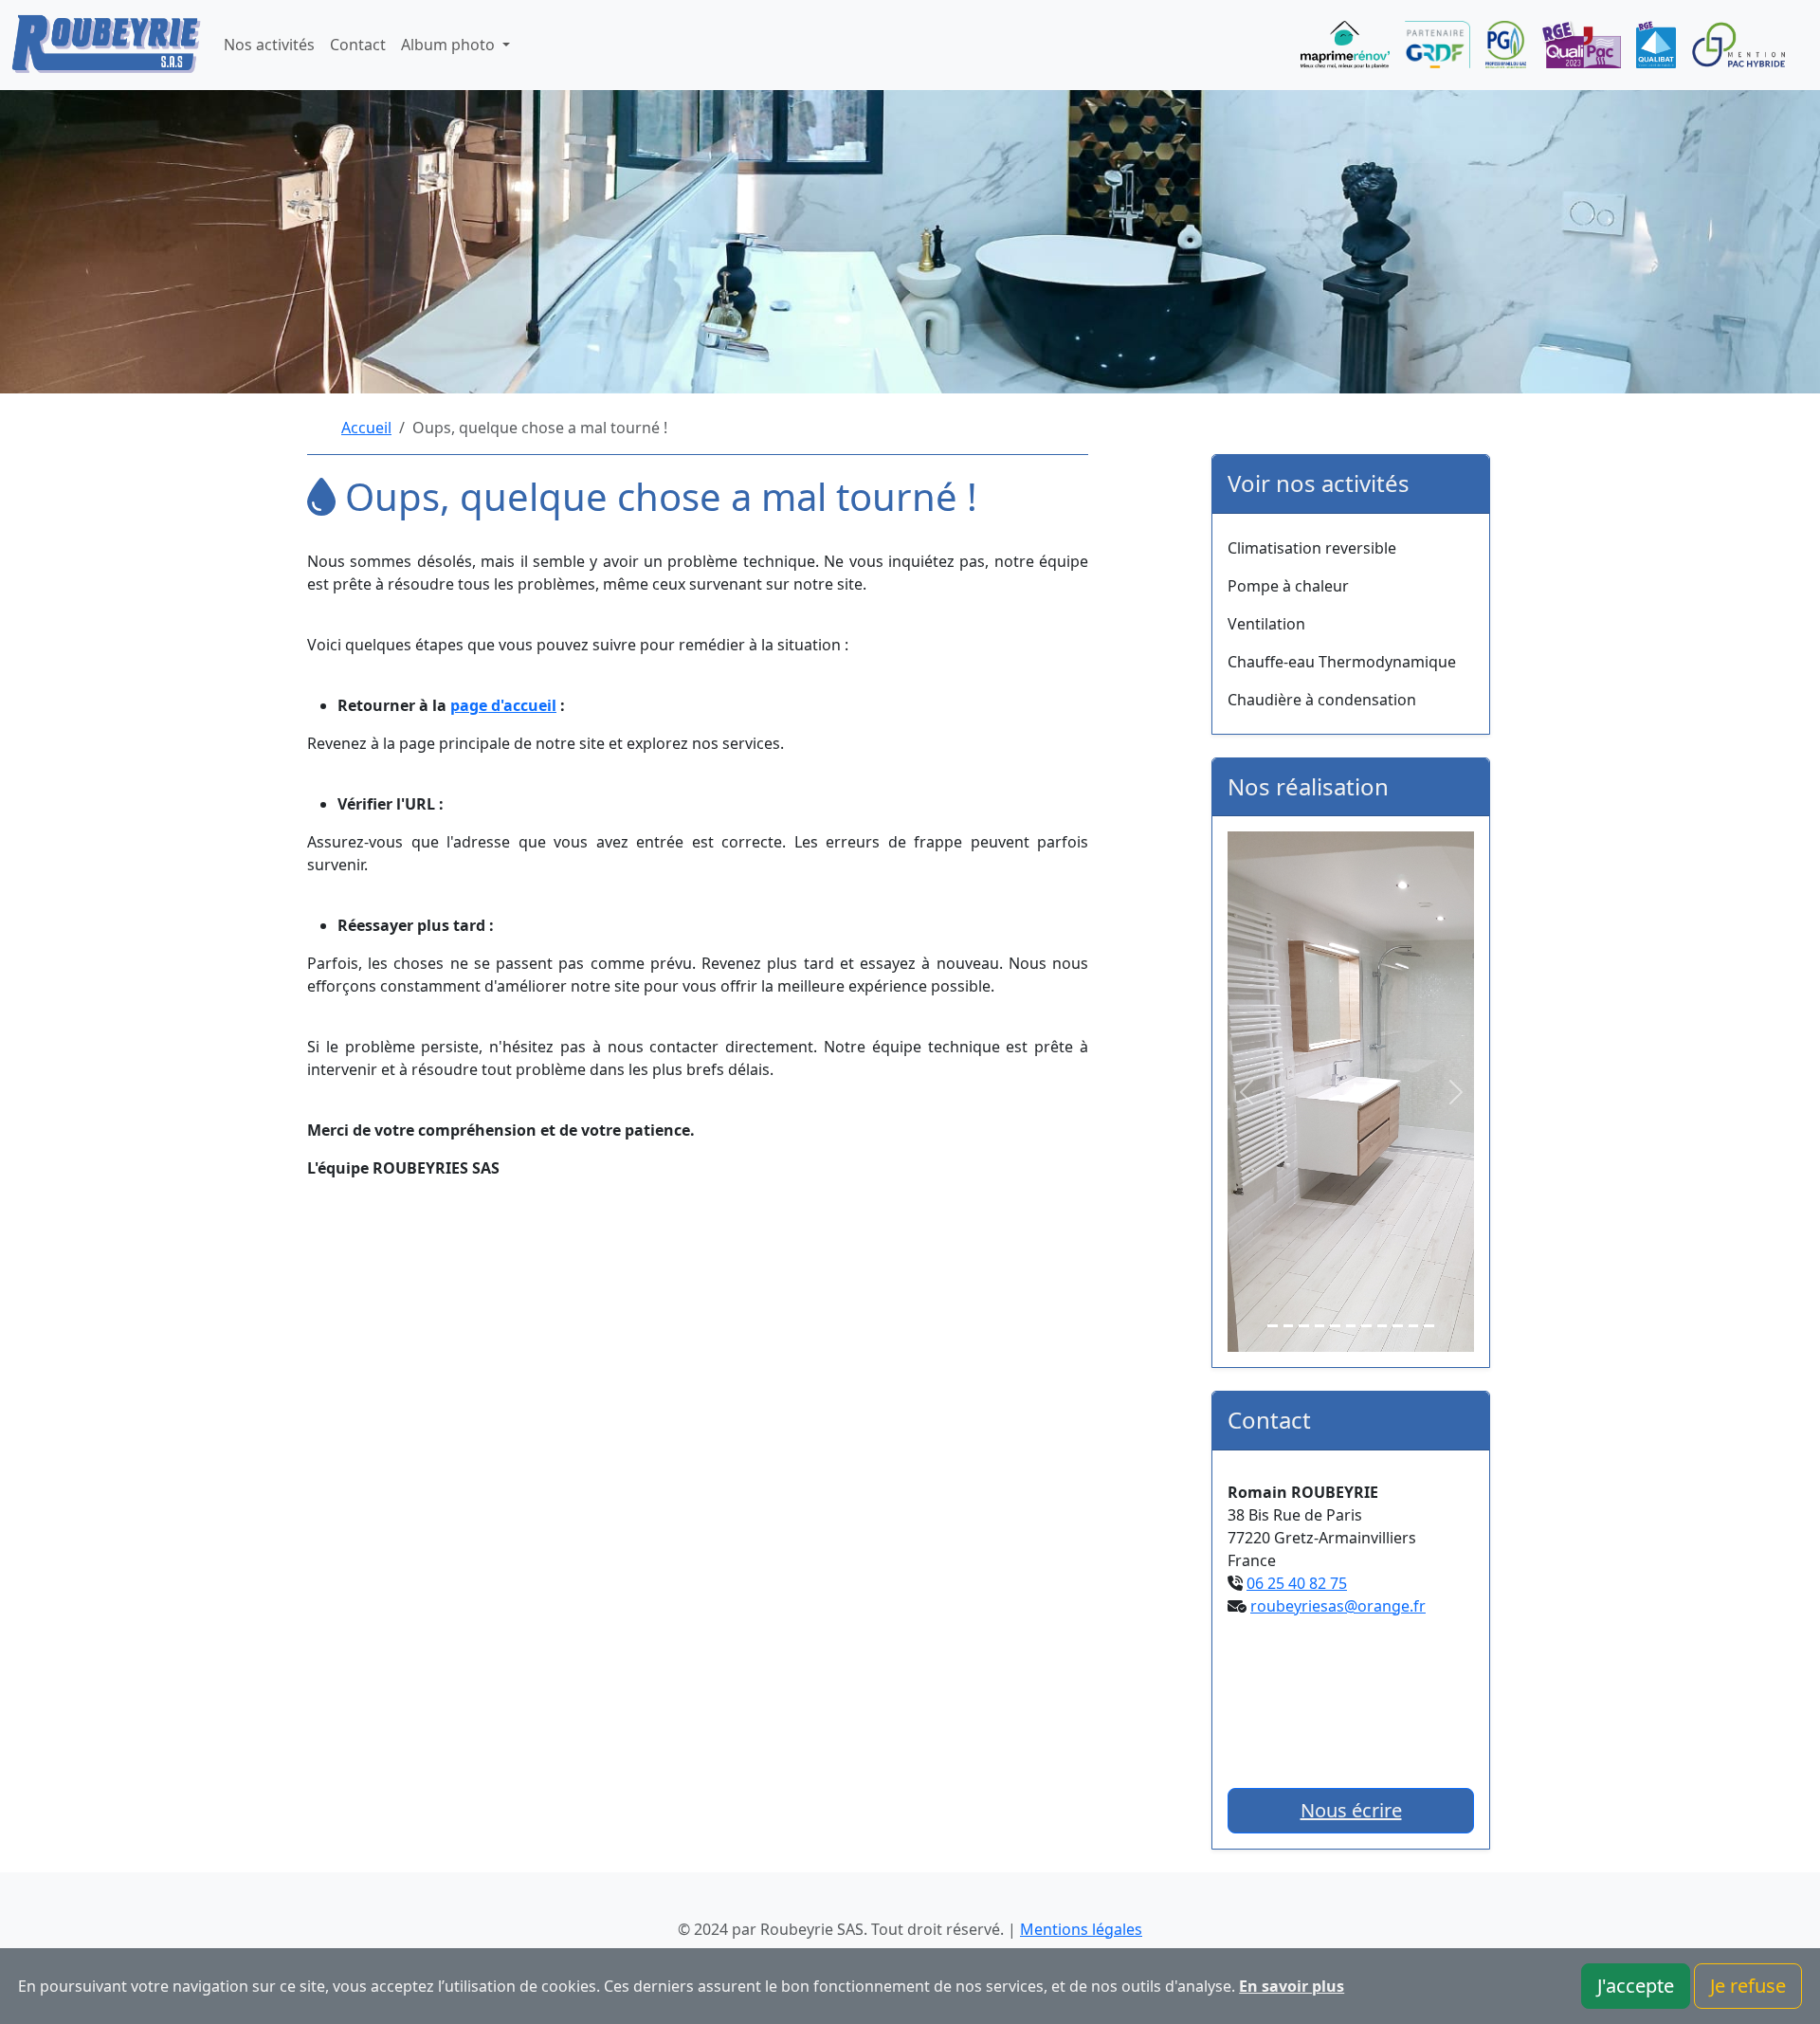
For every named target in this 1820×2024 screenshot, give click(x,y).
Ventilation (1266, 624)
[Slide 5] (1335, 1326)
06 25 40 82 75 (1297, 1583)
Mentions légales (1081, 1929)
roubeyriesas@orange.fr (1338, 1606)
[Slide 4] (1320, 1326)
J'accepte (1636, 1986)
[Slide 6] (1351, 1326)
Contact (358, 45)
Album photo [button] (450, 45)
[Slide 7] (1366, 1326)
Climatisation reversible (1312, 548)
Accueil (366, 428)
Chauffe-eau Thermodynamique (1342, 662)
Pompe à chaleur (1288, 586)
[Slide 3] (1304, 1326)
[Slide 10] (1414, 1326)
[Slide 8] (1383, 1326)
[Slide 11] (1429, 1326)
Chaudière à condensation (1322, 700)
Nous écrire (1351, 1810)
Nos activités (269, 45)
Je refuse (1748, 1986)
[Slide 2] (1289, 1326)
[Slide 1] (1273, 1326)
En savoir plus (1292, 1986)
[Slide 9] (1398, 1326)
